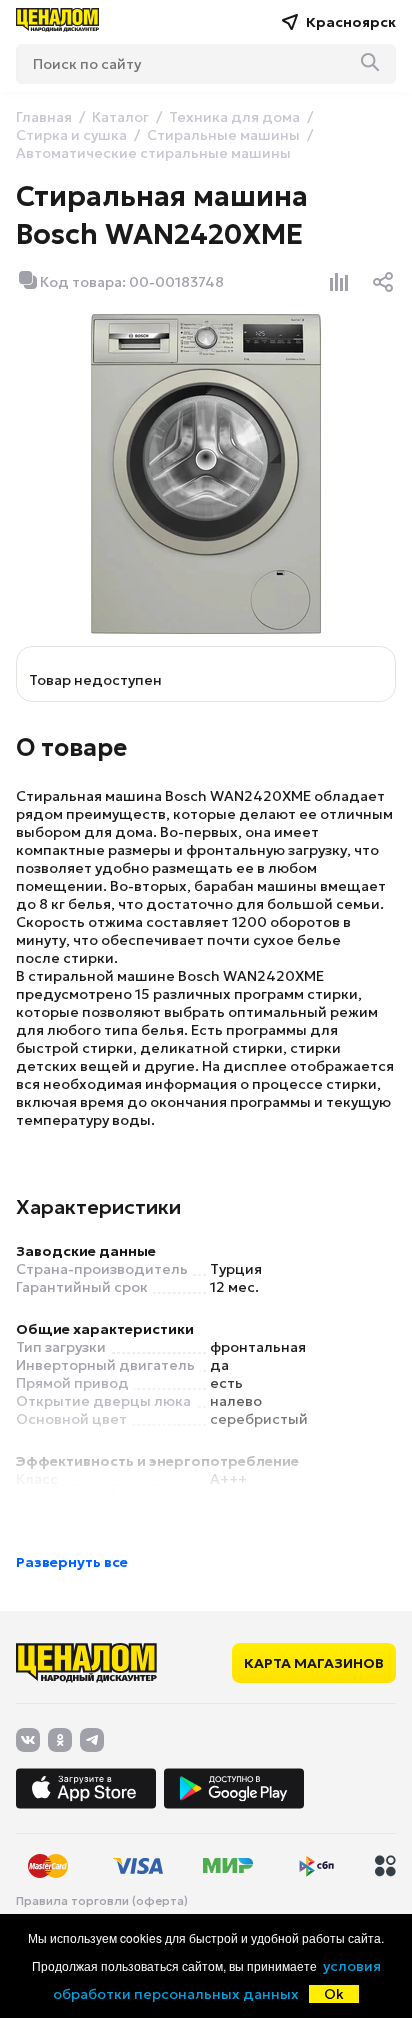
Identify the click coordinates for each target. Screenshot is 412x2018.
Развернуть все (72, 1562)
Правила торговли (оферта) (102, 1901)
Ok (334, 1994)
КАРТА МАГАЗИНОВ (314, 1663)
